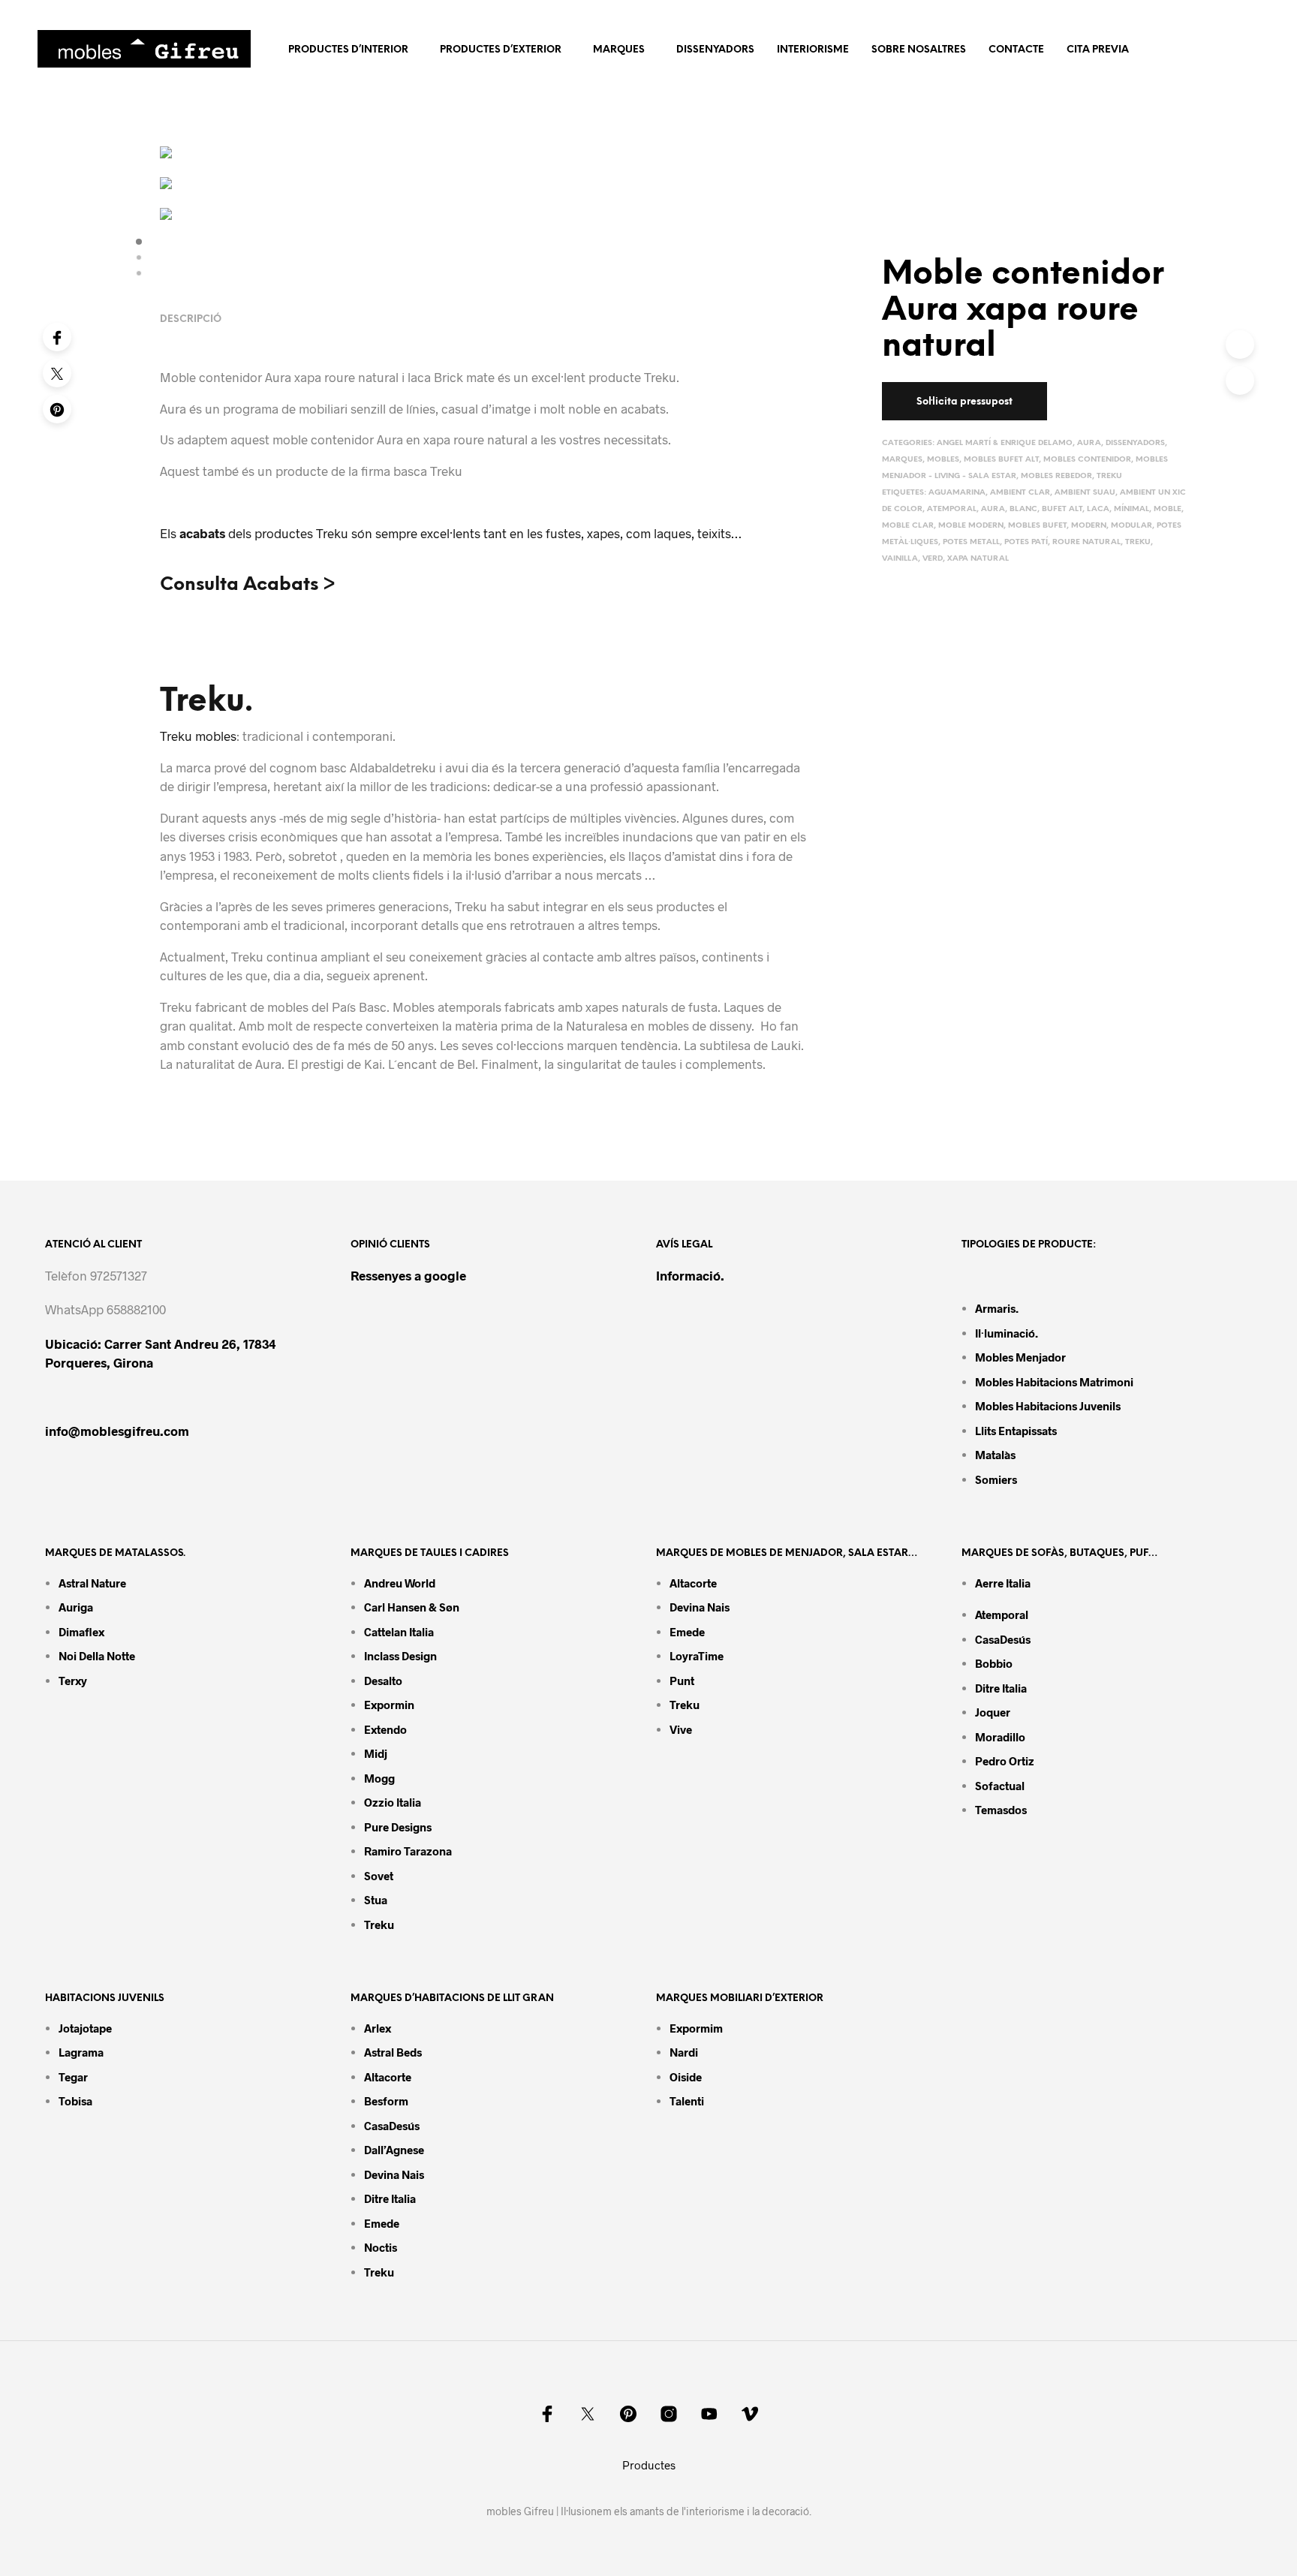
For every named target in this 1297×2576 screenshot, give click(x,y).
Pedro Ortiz (1005, 1761)
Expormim (696, 2028)
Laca (1098, 509)
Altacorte (693, 1583)
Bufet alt (1062, 509)
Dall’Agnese (394, 2150)
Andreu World (400, 1583)
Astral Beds (393, 2052)
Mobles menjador (1020, 1357)
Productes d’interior (348, 50)
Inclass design (400, 1656)
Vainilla (900, 559)
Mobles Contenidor (1087, 460)
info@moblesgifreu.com (117, 1431)
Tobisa (75, 2101)
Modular (1131, 526)
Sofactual (1000, 1786)
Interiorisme (813, 50)
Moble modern (971, 526)
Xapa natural (978, 559)
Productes (649, 2465)
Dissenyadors (715, 50)
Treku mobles (198, 736)
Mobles (943, 460)
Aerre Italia (1003, 1583)
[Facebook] (57, 337)
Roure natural (1086, 542)
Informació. (690, 1275)
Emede (687, 1632)
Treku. (206, 702)
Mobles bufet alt (1001, 460)
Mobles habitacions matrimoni (1054, 1382)
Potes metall (971, 542)
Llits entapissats (1016, 1431)
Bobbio (994, 1663)
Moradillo (1000, 1737)
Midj (376, 1753)
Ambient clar (1020, 493)
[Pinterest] (57, 409)
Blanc (1023, 509)
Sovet (379, 1876)
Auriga (76, 1607)
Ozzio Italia (393, 1802)
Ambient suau (1085, 493)
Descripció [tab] (191, 319)
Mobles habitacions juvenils (1048, 1406)
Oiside (686, 2077)
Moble (1168, 509)
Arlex (378, 2028)
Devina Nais (700, 1607)
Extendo (385, 1729)
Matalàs (995, 1455)
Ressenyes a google (408, 1275)
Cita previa (1098, 50)
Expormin (389, 1705)
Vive (681, 1729)
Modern (1089, 526)
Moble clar (908, 526)
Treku (1109, 476)
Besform (386, 2101)
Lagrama (81, 2052)
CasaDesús (1003, 1639)
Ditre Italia (1001, 1688)
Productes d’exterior (501, 50)
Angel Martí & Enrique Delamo (1005, 443)
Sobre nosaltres (919, 50)
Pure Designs (398, 1827)
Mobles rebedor (1056, 476)
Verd (933, 559)
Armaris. (998, 1308)
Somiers (996, 1479)
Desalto (383, 1681)
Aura (1089, 443)
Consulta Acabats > (248, 585)
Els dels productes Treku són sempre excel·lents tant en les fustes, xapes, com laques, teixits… (451, 533)
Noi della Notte (97, 1656)
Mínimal (1131, 509)
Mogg (379, 1778)
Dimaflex (81, 1632)
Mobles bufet (1037, 526)
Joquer (993, 1712)
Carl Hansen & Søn (412, 1607)
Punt (682, 1681)
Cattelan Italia (399, 1632)
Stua (376, 1900)
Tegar (73, 2077)
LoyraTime (697, 1656)
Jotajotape (85, 2028)
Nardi (684, 2052)
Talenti (687, 2101)
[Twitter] (57, 373)
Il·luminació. (1007, 1333)
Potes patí (1026, 542)
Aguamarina (957, 493)
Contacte (1016, 50)
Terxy (73, 1681)
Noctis (381, 2247)
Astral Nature (92, 1583)
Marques (619, 50)
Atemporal (952, 509)
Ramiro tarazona (408, 1851)
